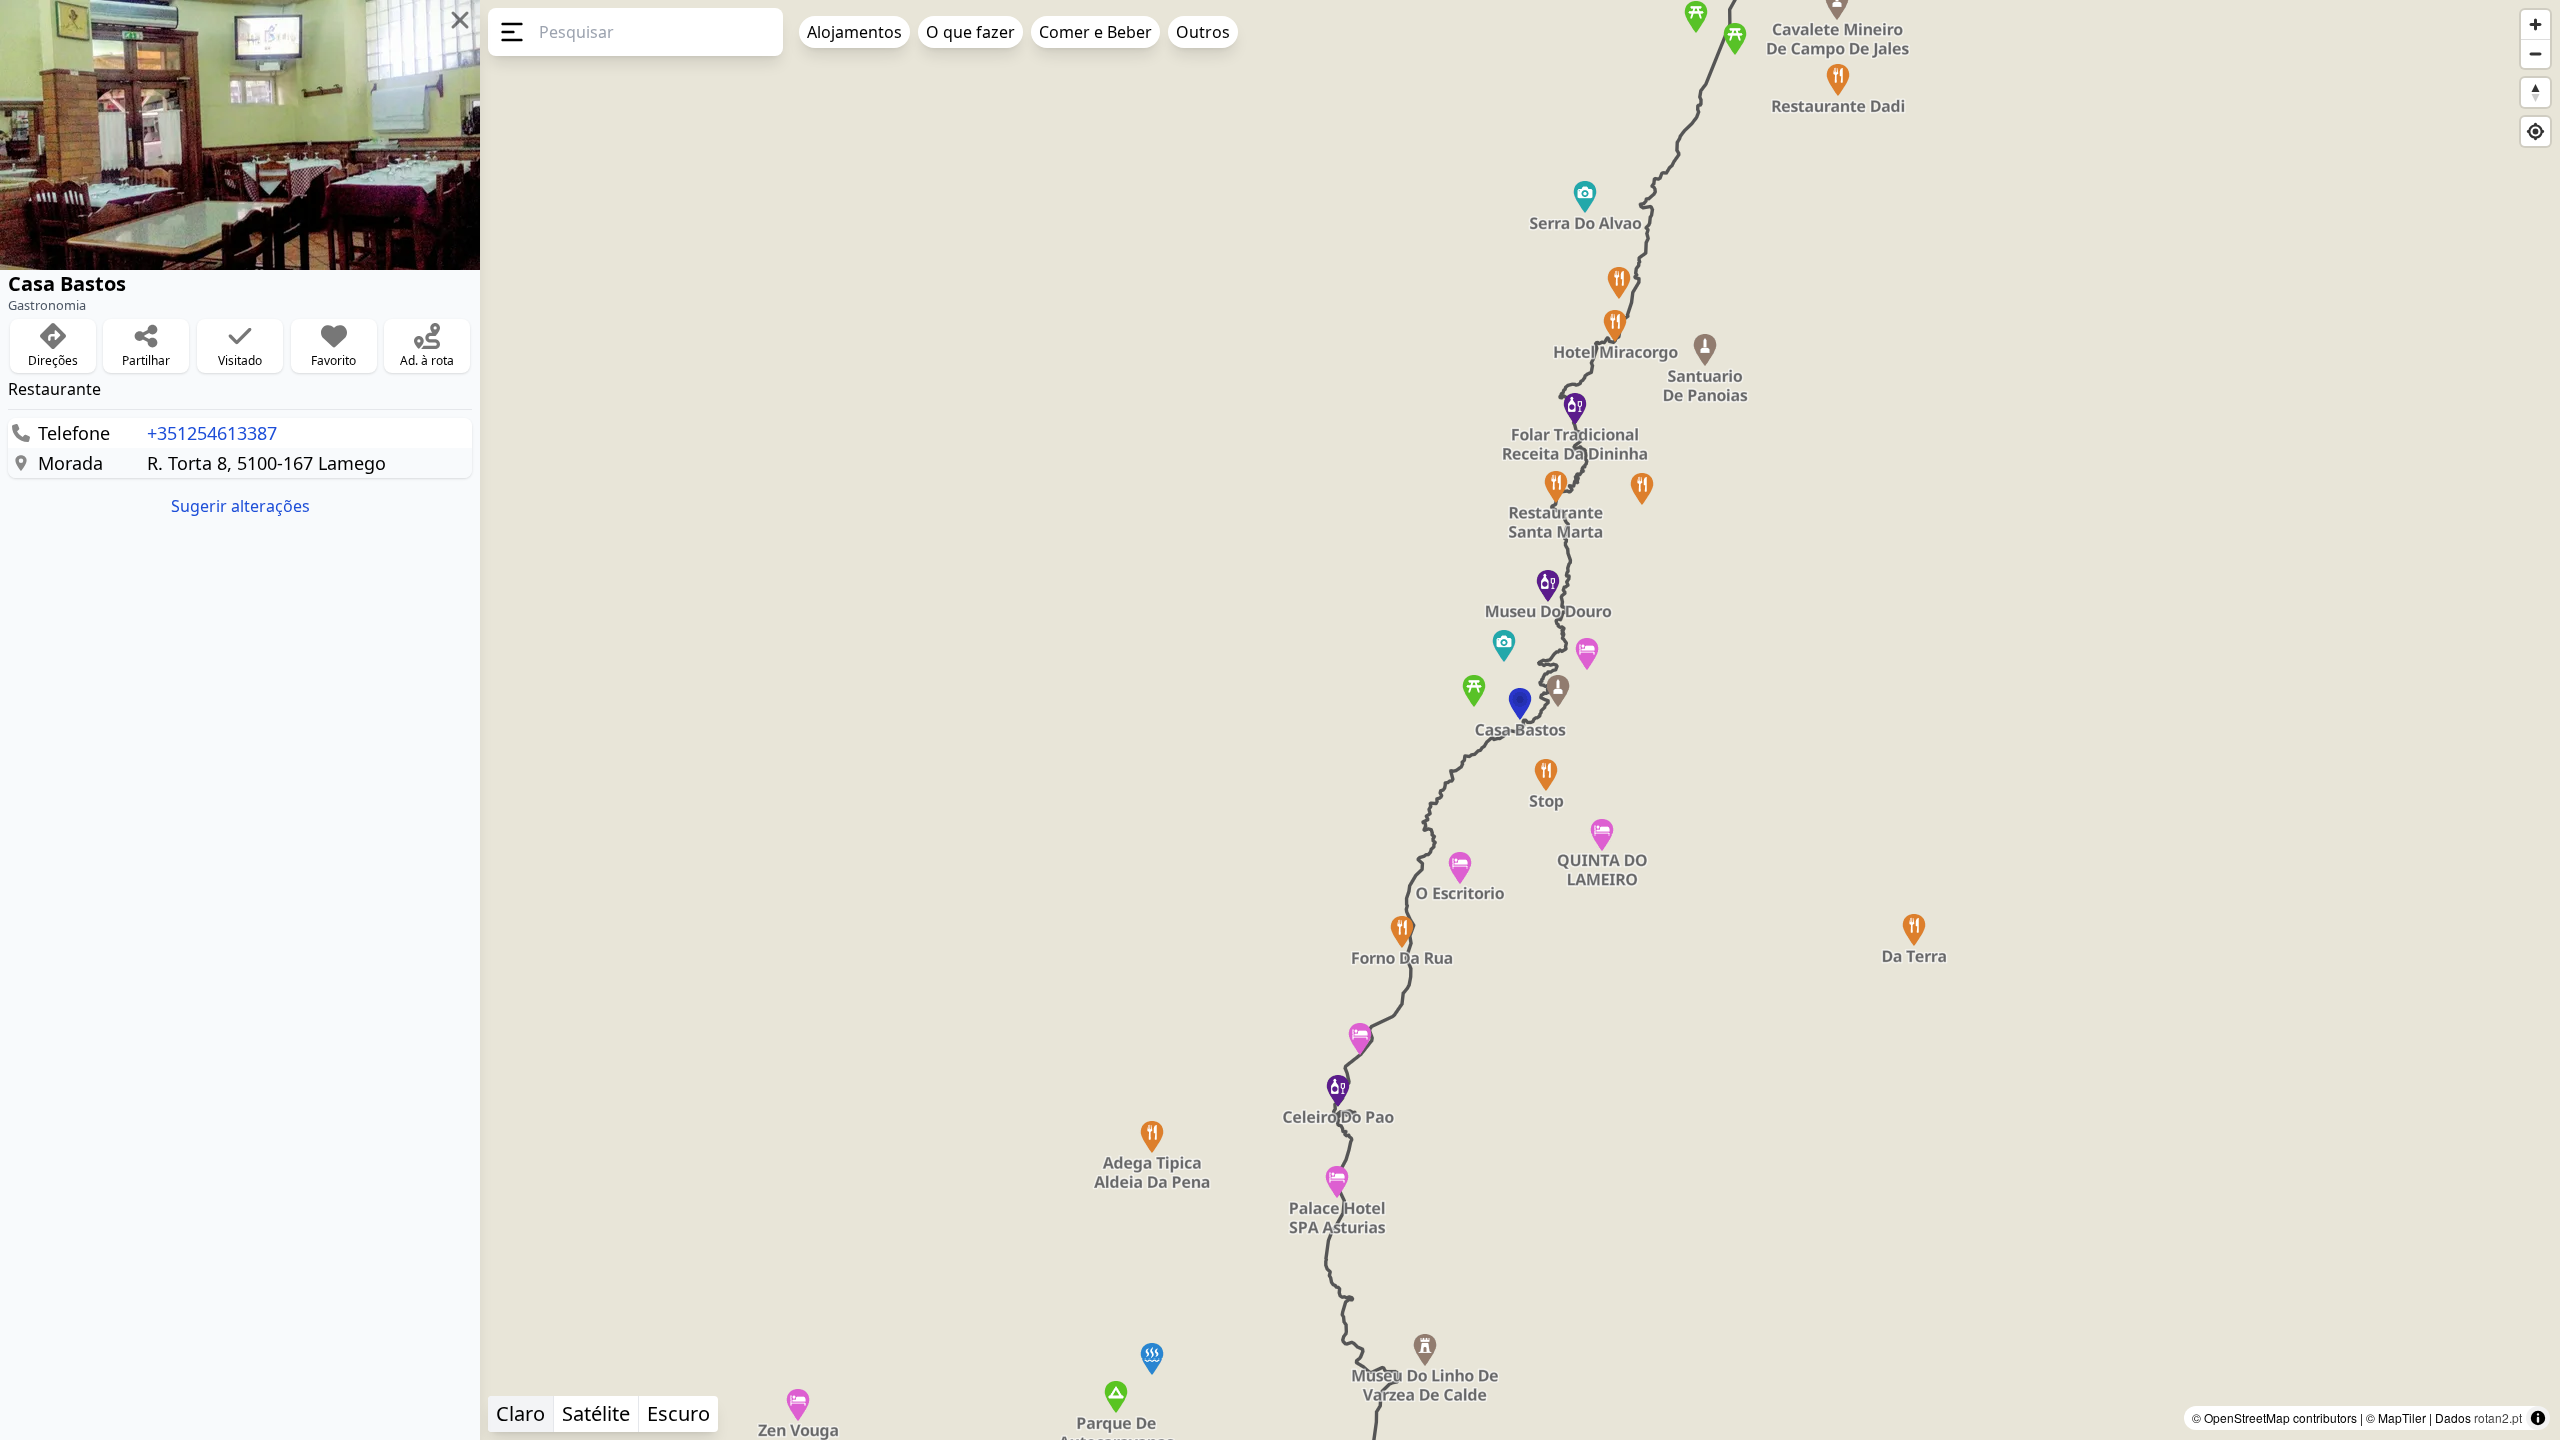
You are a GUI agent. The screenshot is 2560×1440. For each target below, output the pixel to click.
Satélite (596, 1413)
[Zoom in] (2535, 24)
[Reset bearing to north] (2535, 92)
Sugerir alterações (240, 506)
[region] (1280, 720)
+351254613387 (212, 433)
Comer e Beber (1095, 32)
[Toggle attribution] (2538, 1418)
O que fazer (970, 32)
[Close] (460, 20)
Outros (1203, 32)
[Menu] (509, 32)
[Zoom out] (2535, 53)
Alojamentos (854, 32)
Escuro (678, 1413)
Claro (520, 1413)
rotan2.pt (2498, 1417)
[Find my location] (2535, 131)
